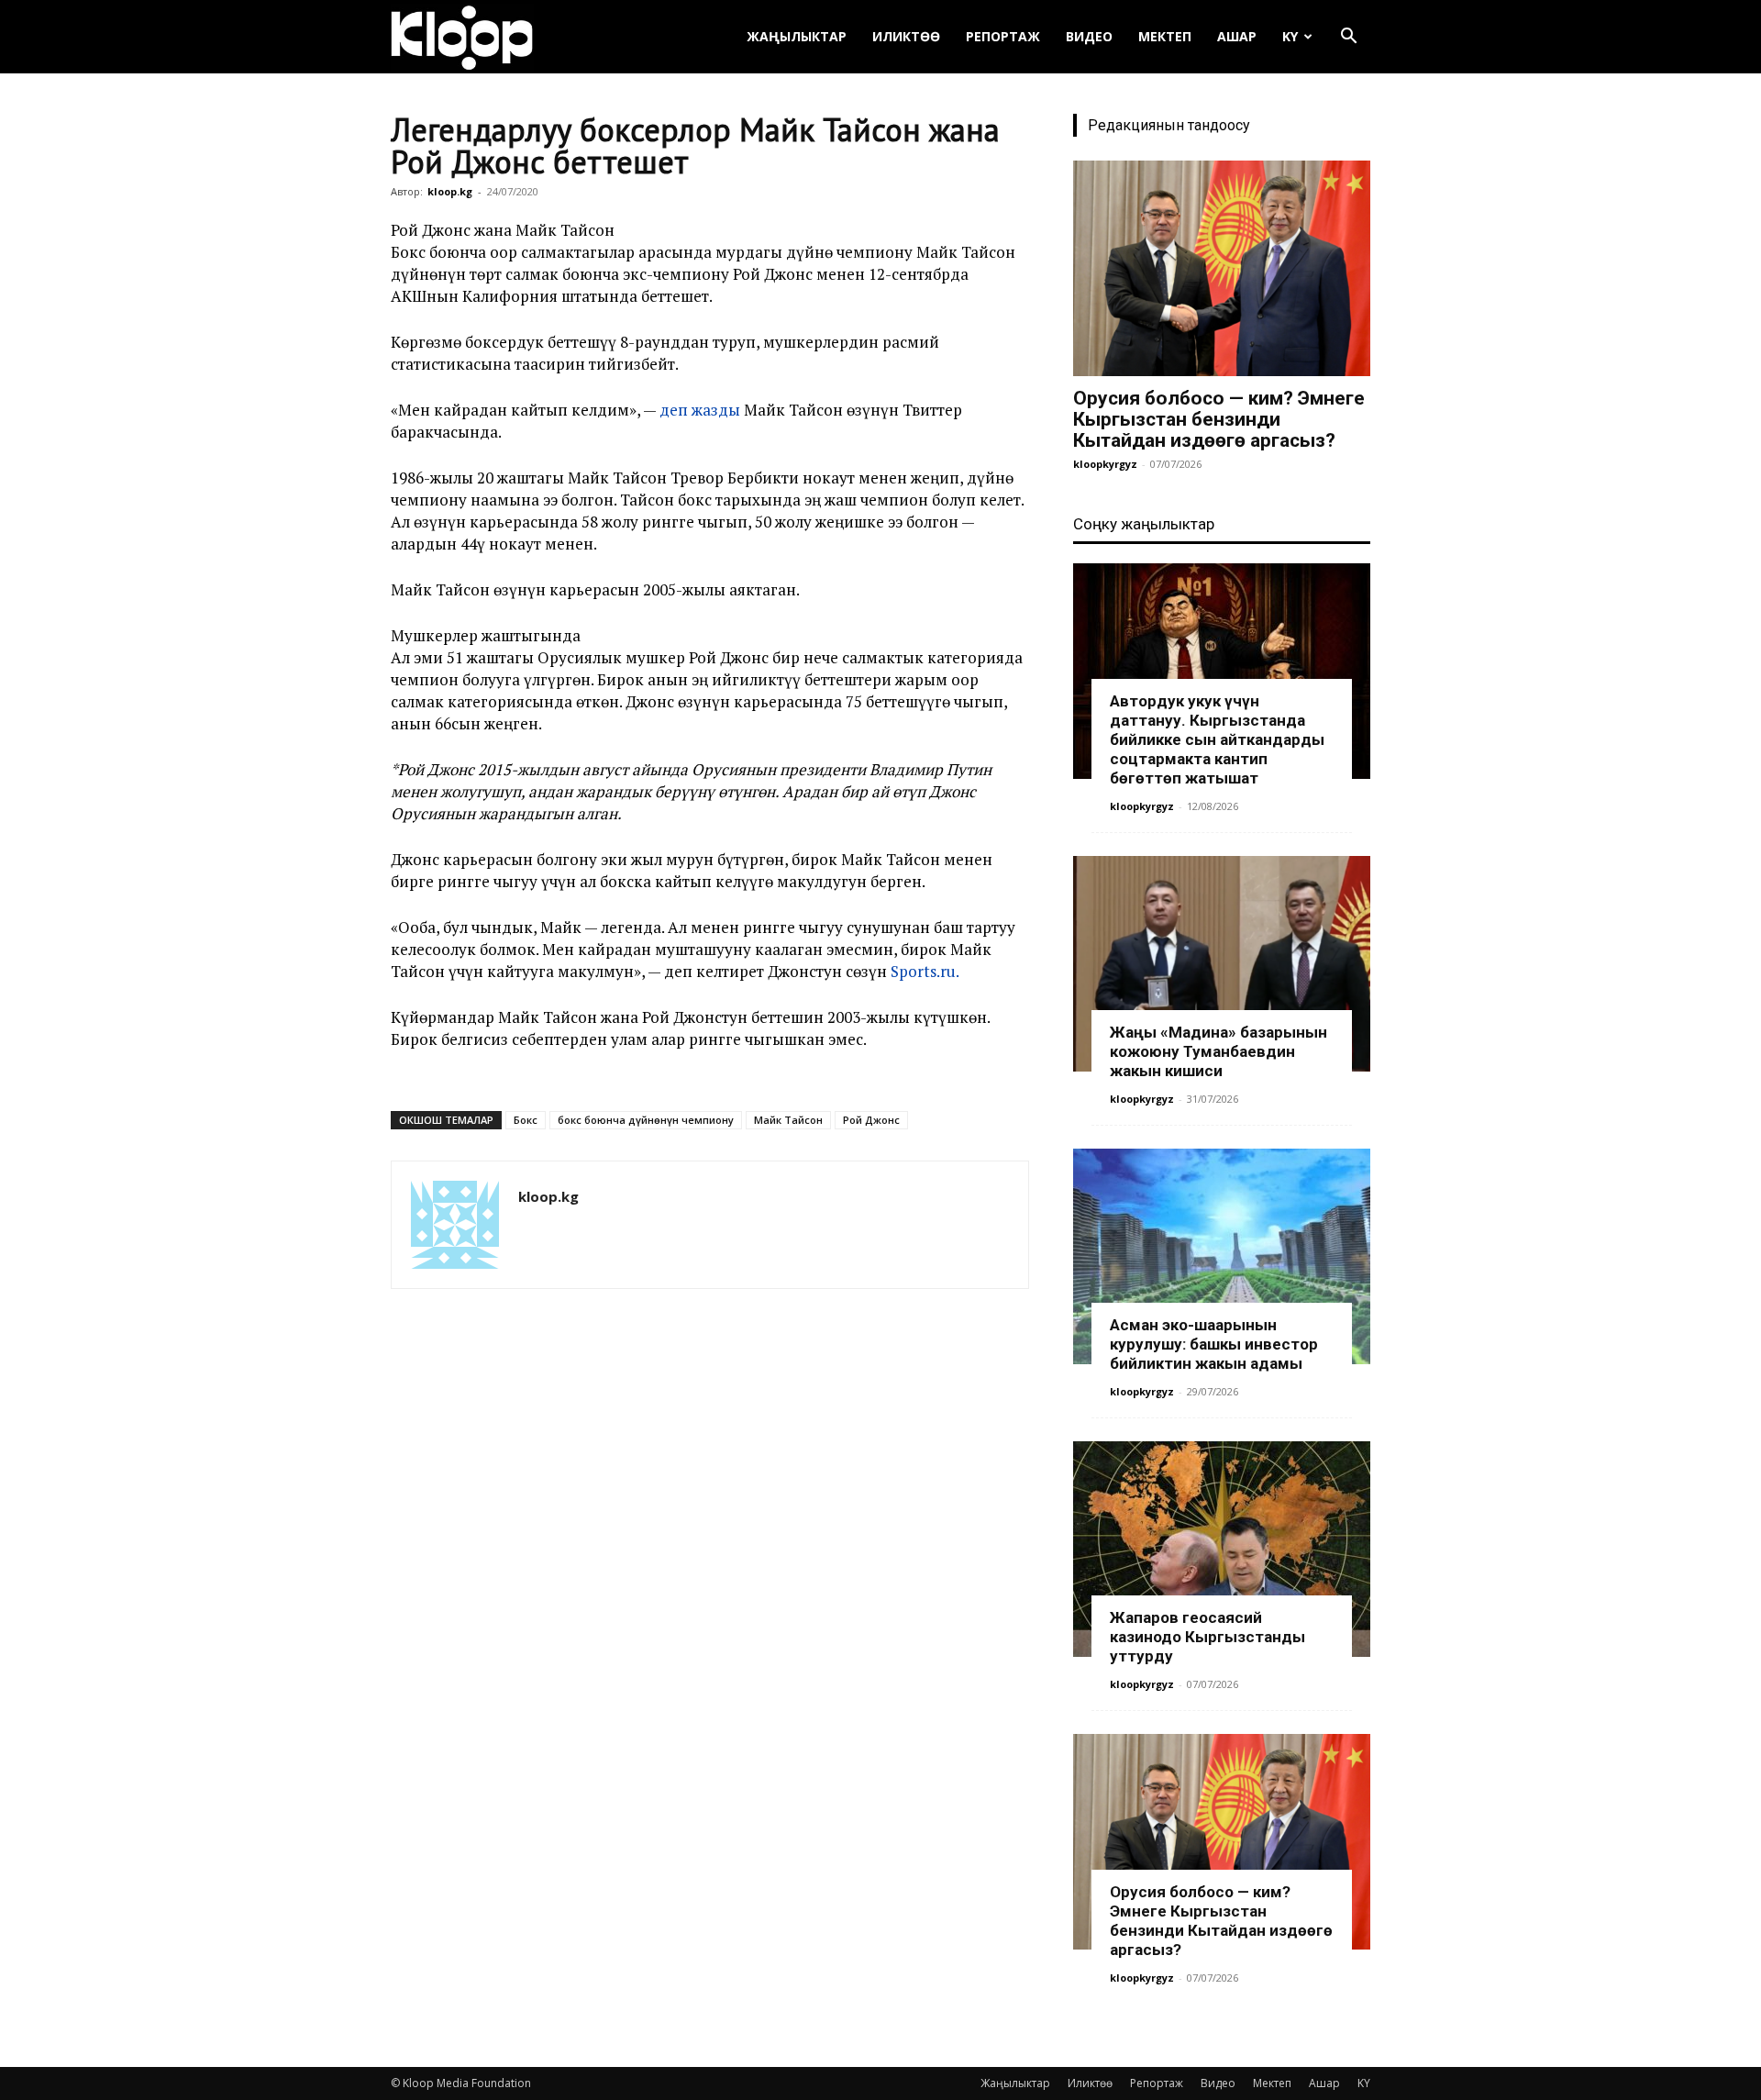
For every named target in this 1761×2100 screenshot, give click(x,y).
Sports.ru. (925, 971)
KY (1290, 36)
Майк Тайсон (788, 1120)
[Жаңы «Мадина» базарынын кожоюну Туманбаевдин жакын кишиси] (1222, 964)
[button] (1348, 38)
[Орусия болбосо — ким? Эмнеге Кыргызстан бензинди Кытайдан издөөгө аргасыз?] (1222, 268)
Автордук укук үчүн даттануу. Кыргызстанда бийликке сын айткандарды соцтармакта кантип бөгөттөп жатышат (1217, 739)
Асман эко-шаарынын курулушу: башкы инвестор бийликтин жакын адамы (1214, 1344)
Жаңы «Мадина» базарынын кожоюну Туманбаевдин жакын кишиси (1218, 1051)
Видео (1089, 36)
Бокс (526, 1120)
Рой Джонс (871, 1120)
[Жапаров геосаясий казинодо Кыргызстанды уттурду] (1222, 1549)
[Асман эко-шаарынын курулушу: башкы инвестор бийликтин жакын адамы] (1222, 1256)
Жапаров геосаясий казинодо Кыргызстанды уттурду (1207, 1637)
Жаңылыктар (797, 36)
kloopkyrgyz (1105, 464)
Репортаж (1003, 36)
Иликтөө (906, 36)
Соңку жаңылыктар (1144, 524)
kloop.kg (450, 191)
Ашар (1237, 36)
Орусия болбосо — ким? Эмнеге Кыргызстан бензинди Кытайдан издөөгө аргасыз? (1219, 419)
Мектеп (1165, 36)
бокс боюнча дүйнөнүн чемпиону (646, 1120)
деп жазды (700, 410)
